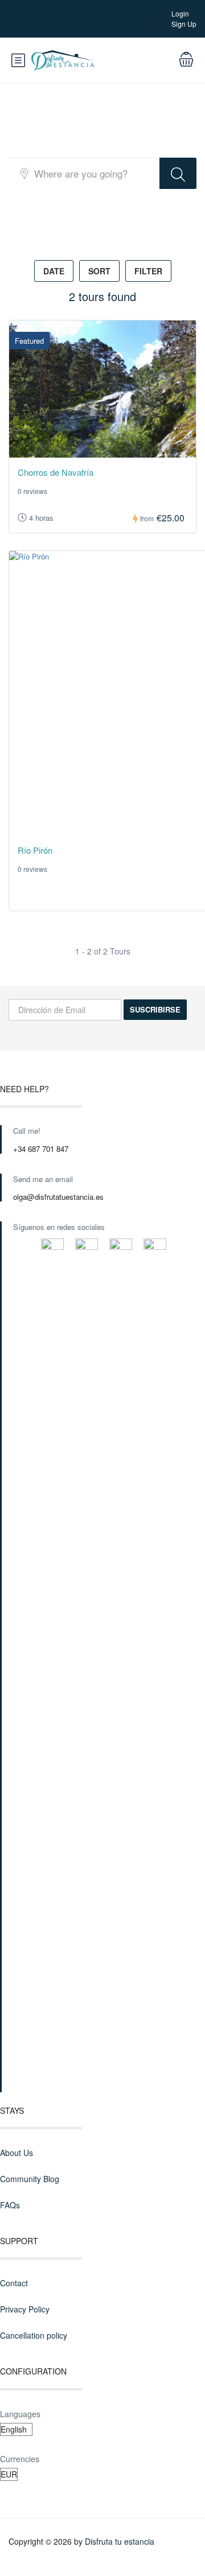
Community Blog (30, 2179)
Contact (14, 2283)
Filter (148, 271)
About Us (17, 2153)
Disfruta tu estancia (120, 2541)
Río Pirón (35, 850)
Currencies (20, 2459)
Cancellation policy (34, 2335)
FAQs (10, 2205)
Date (54, 271)
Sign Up (184, 24)
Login (180, 13)
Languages (20, 2414)
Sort (99, 271)
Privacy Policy (25, 2309)
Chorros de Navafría (56, 472)
